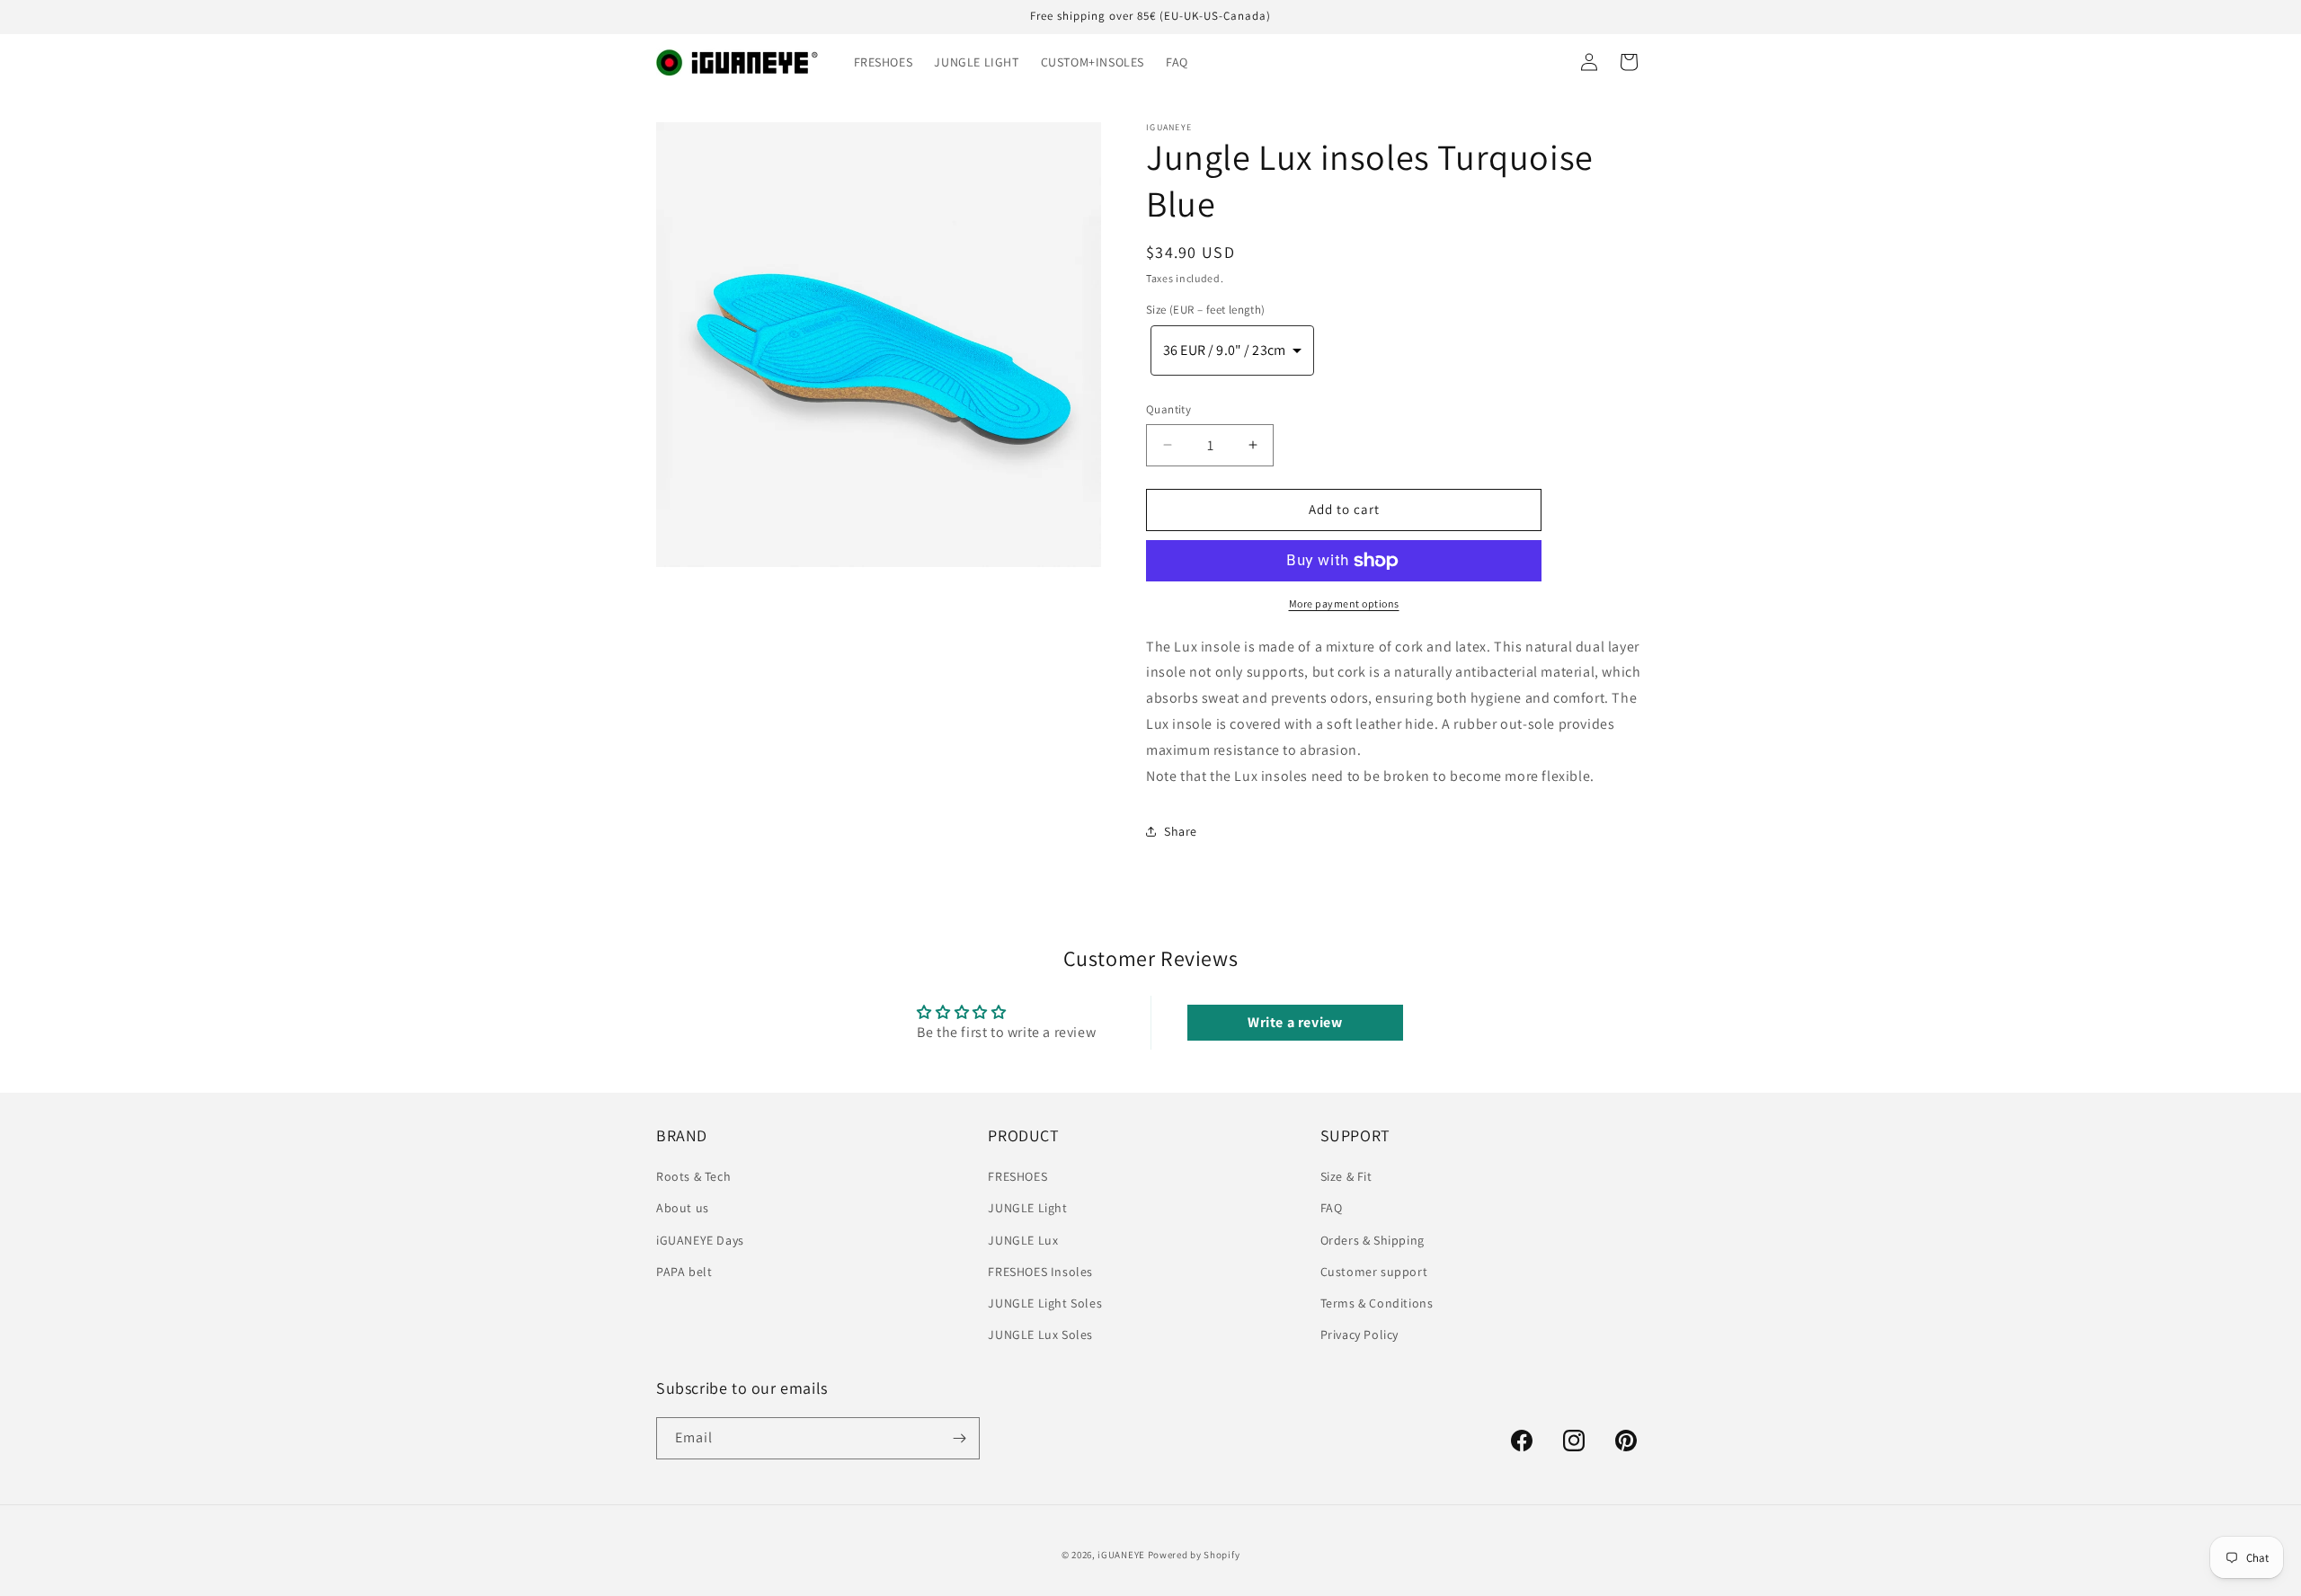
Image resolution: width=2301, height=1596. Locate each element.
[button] (1232, 350)
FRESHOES (1017, 1176)
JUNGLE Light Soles (1045, 1303)
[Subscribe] (959, 1438)
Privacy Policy (1359, 1334)
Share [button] (1181, 831)
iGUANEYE (1121, 1555)
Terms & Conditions (1377, 1303)
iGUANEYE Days (700, 1240)
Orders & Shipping (1373, 1240)
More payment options (1344, 603)
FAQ (1332, 1209)
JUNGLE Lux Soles (1040, 1334)
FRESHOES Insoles (1040, 1272)
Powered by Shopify (1194, 1555)
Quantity (1168, 409)
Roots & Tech (693, 1176)
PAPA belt (684, 1272)
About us (683, 1209)
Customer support (1374, 1272)
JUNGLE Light (1027, 1209)
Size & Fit (1346, 1176)
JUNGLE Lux (1023, 1240)
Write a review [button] (1295, 1022)
